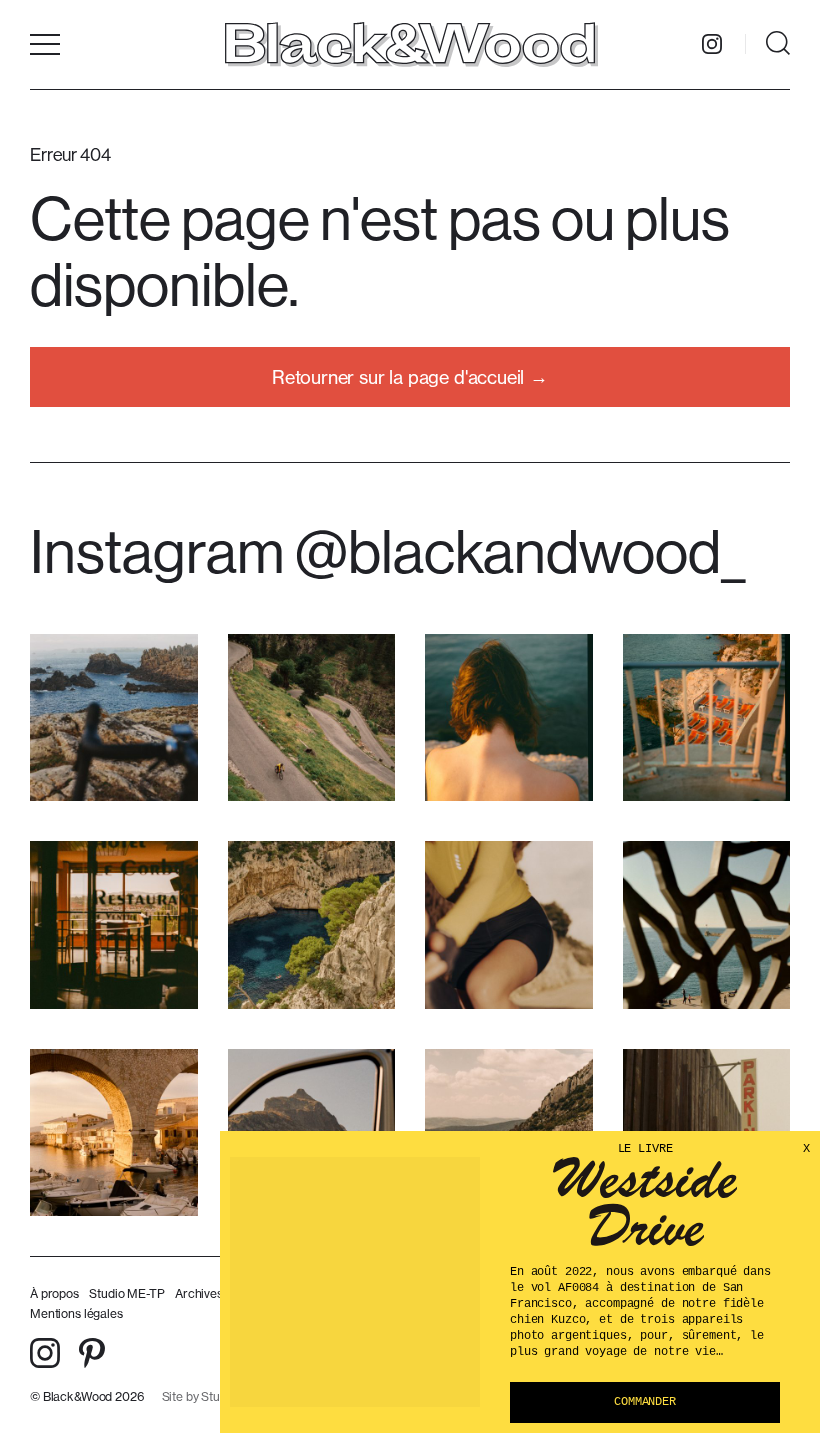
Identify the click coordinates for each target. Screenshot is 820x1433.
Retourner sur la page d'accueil (398, 377)
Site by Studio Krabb (217, 1396)
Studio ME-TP (126, 1293)
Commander (645, 1402)
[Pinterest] (92, 1353)
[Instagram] (712, 44)
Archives (199, 1293)
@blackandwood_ (520, 551)
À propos (54, 1293)
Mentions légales (76, 1313)
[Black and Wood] (410, 44)
